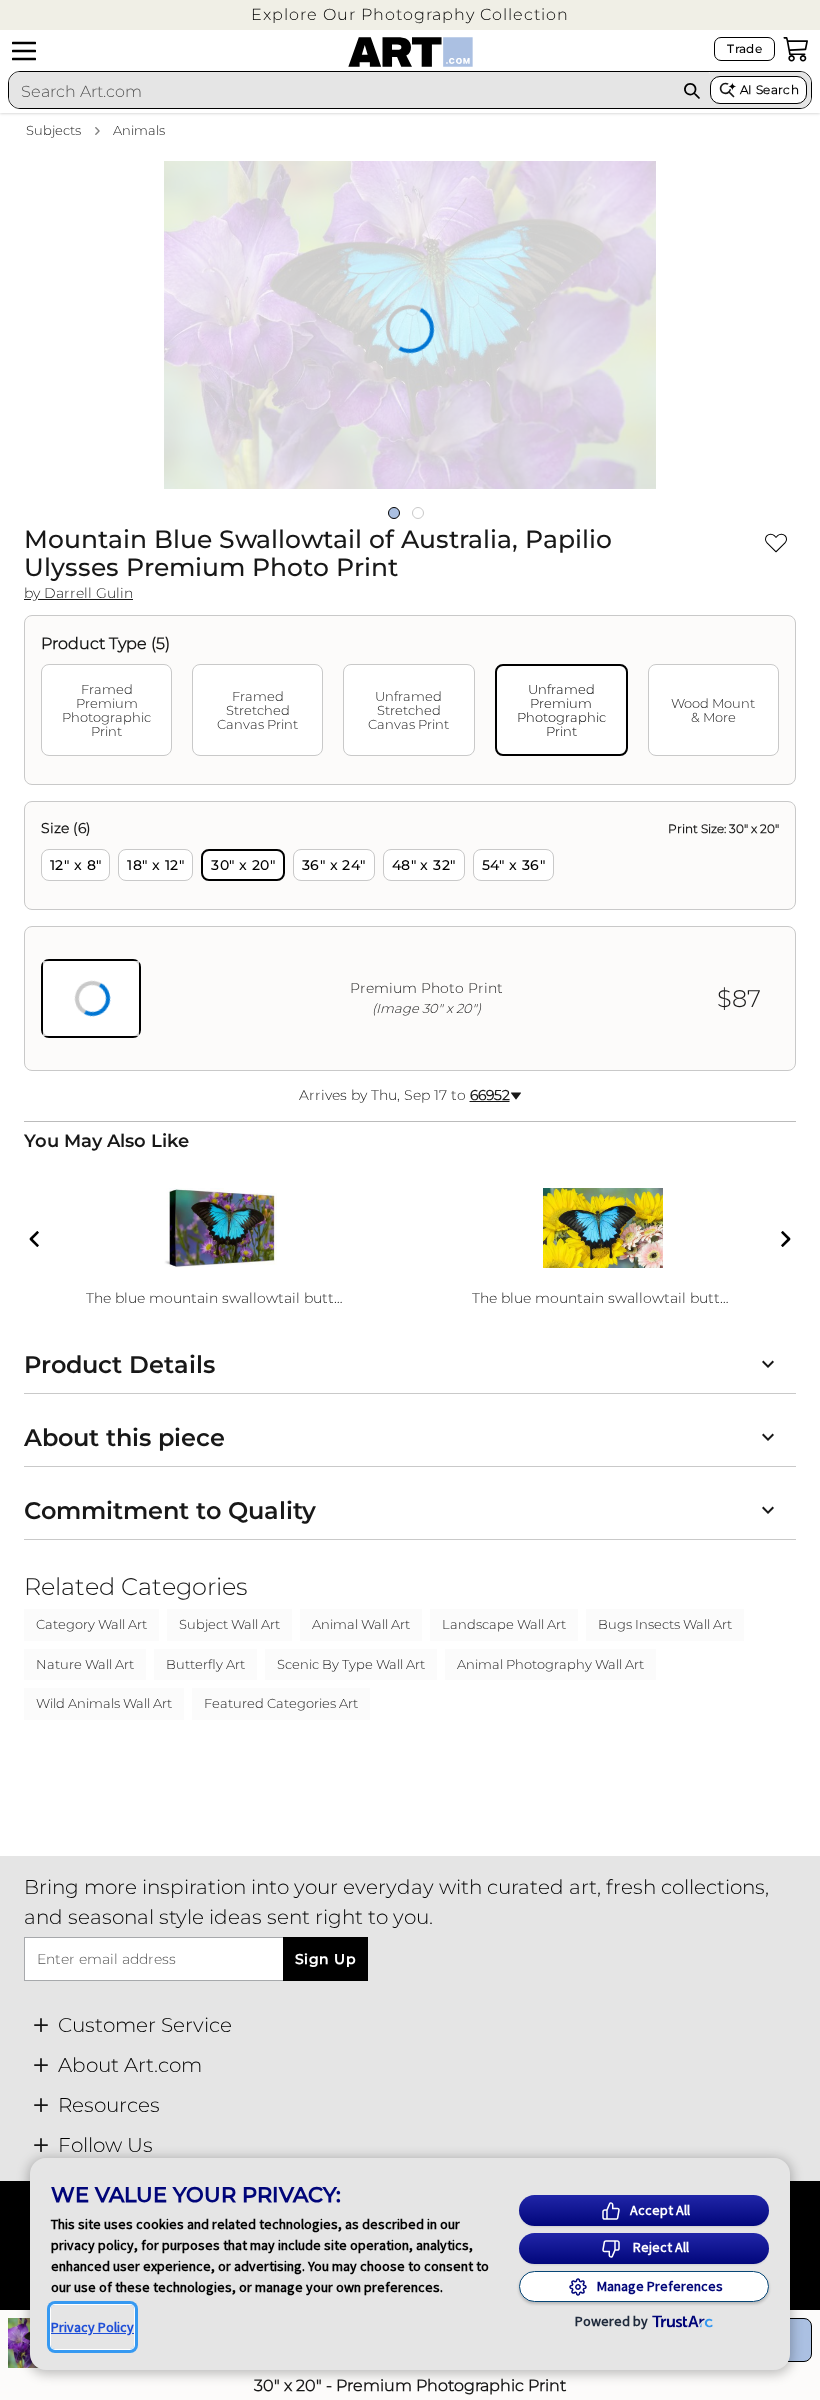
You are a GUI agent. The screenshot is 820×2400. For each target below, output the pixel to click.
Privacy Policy (92, 2327)
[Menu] (24, 51)
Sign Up (325, 1959)
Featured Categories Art (281, 1703)
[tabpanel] (410, 936)
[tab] (106, 710)
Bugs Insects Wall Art (665, 1624)
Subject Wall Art (229, 1624)
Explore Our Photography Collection (410, 14)
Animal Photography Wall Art (550, 1664)
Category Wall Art (91, 1624)
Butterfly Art (205, 1664)
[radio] (75, 865)
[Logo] (410, 52)
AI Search (769, 89)
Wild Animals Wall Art (104, 1703)
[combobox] (341, 91)
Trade (744, 48)
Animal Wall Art (361, 1624)
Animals (139, 130)
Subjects (53, 130)
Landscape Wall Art (504, 1624)
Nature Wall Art (85, 1664)
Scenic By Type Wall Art (351, 1664)
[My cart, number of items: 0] (796, 49)
